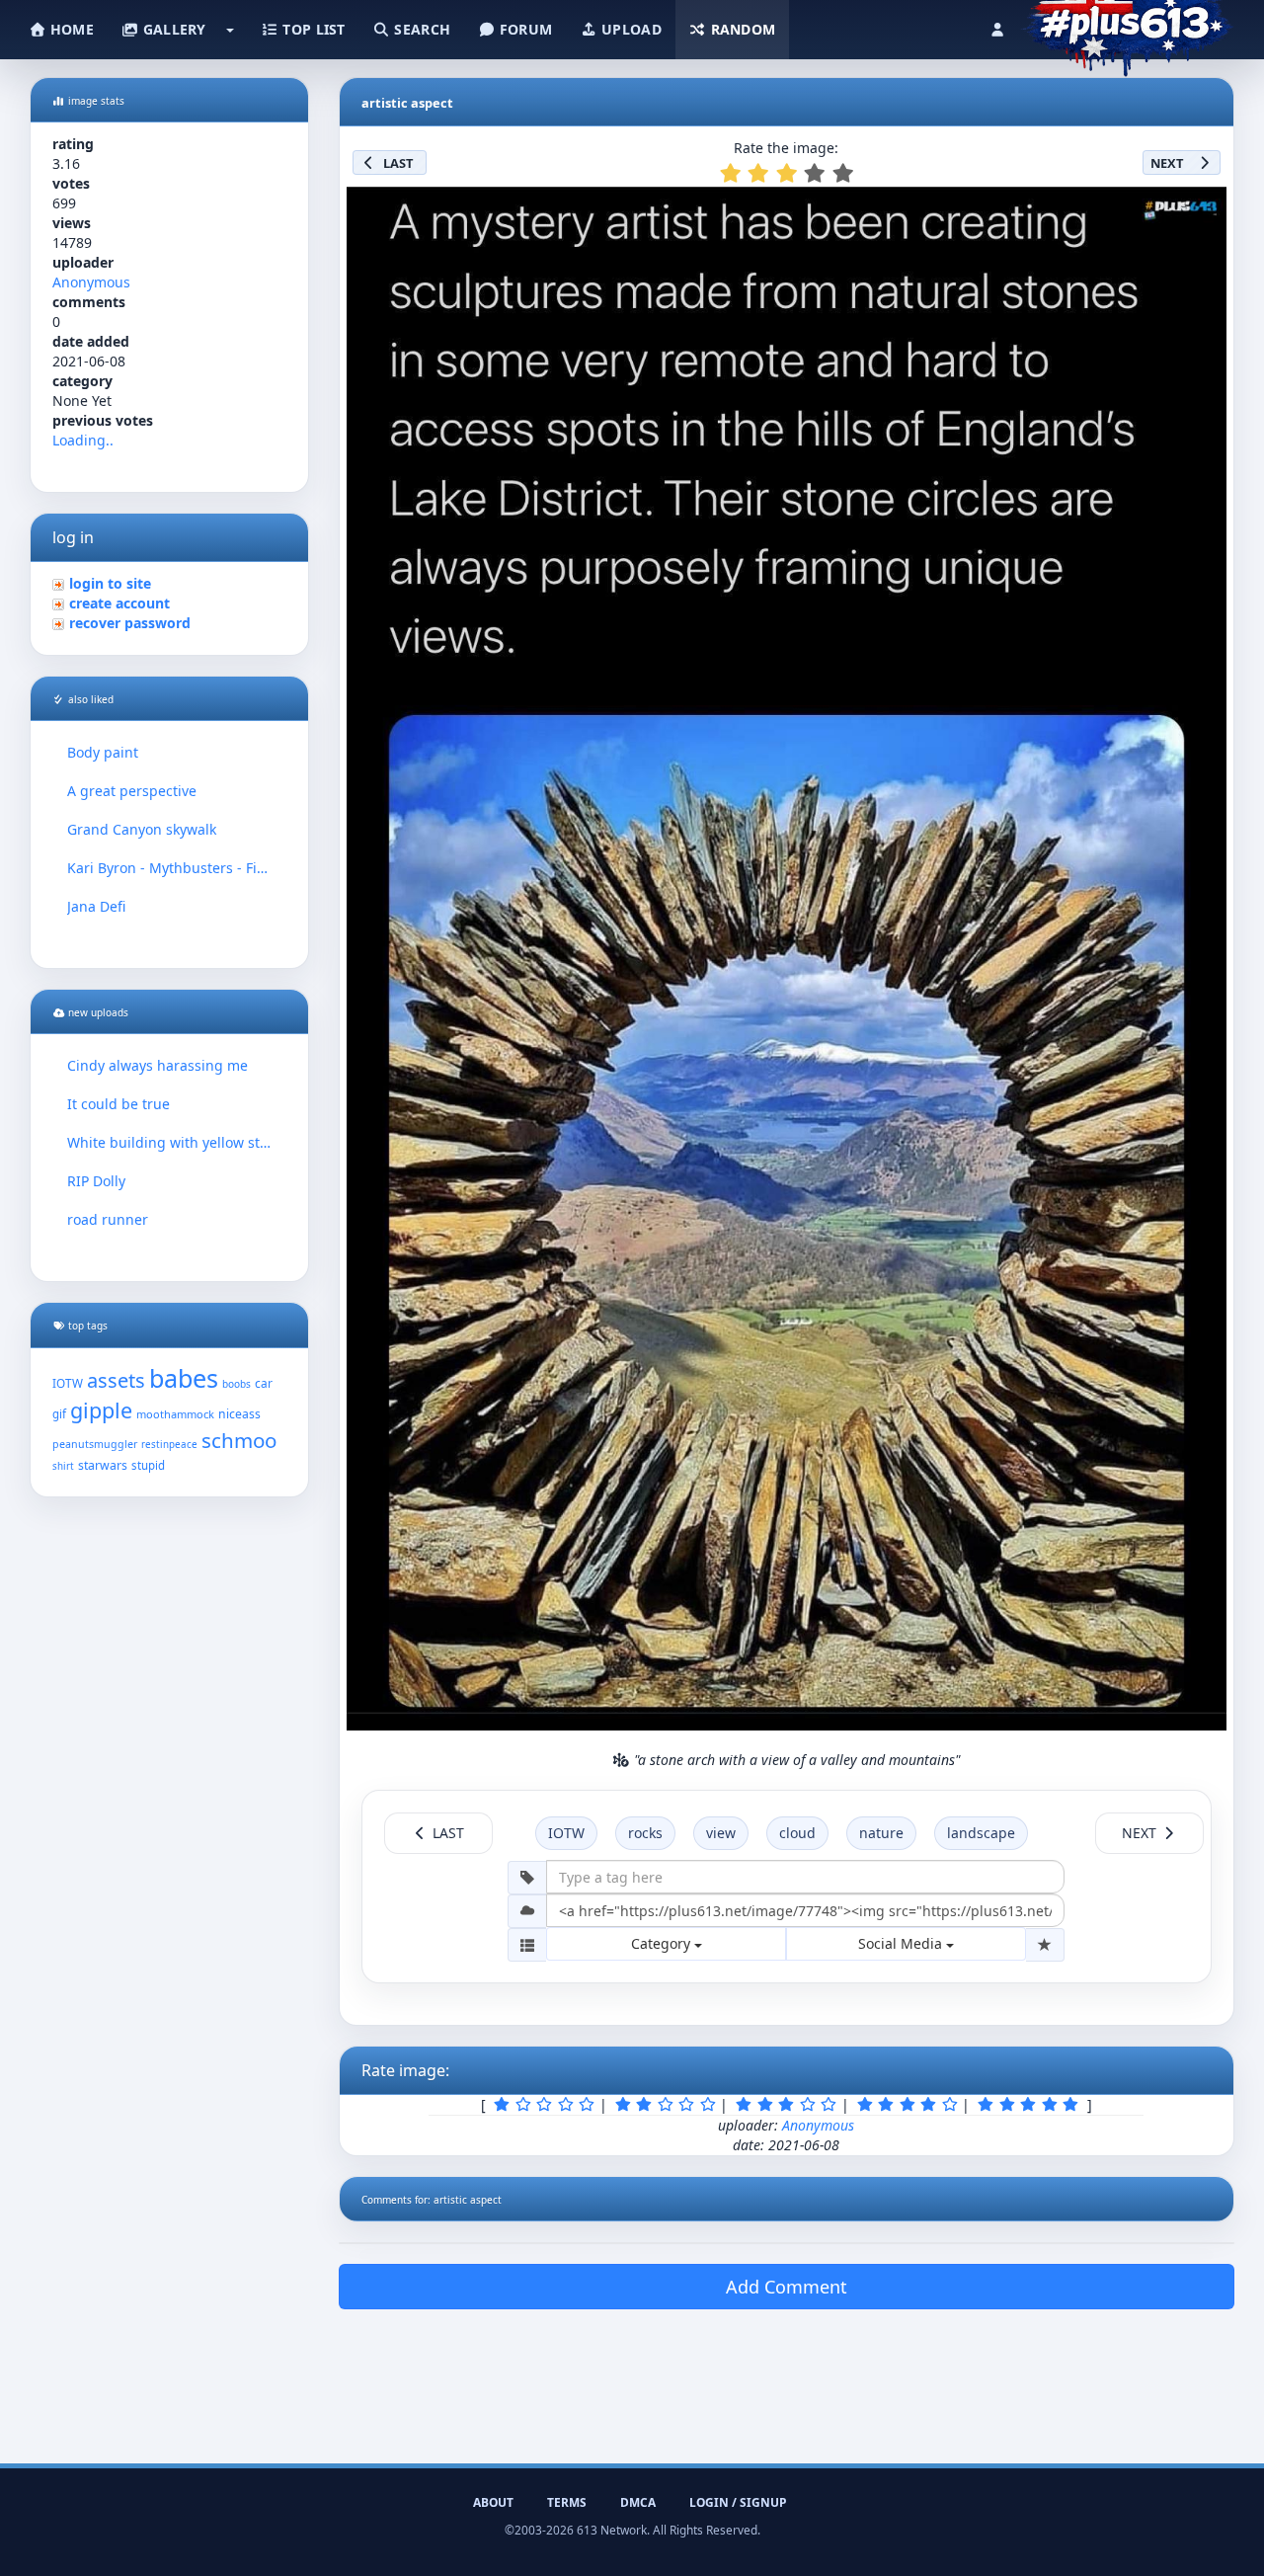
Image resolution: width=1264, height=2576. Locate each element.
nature (881, 1833)
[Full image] (1203, 207)
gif (59, 1414)
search (420, 29)
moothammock (175, 1414)
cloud (797, 1833)
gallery (172, 29)
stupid (148, 1465)
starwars (103, 1465)
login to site (110, 583)
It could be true (118, 1104)
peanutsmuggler (95, 1444)
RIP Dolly (96, 1181)
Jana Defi (96, 906)
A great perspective (132, 791)
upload (630, 29)
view (721, 1833)
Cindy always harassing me (158, 1065)
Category (663, 1943)
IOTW (68, 1383)
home (70, 29)
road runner (108, 1219)
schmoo (239, 1440)
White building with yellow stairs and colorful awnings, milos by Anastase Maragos (169, 1142)
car (264, 1383)
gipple (101, 1410)
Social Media (902, 1943)
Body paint (103, 752)
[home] (1127, 25)
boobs (237, 1384)
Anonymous (91, 282)
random (741, 29)
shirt (63, 1466)
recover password (130, 623)
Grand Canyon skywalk (142, 829)
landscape (981, 1833)
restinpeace (169, 1445)
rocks (645, 1833)
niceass (239, 1414)
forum (524, 29)
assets (116, 1380)
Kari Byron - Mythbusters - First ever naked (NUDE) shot (169, 868)
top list (312, 29)
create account (119, 603)
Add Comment (787, 2287)
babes (184, 1378)
